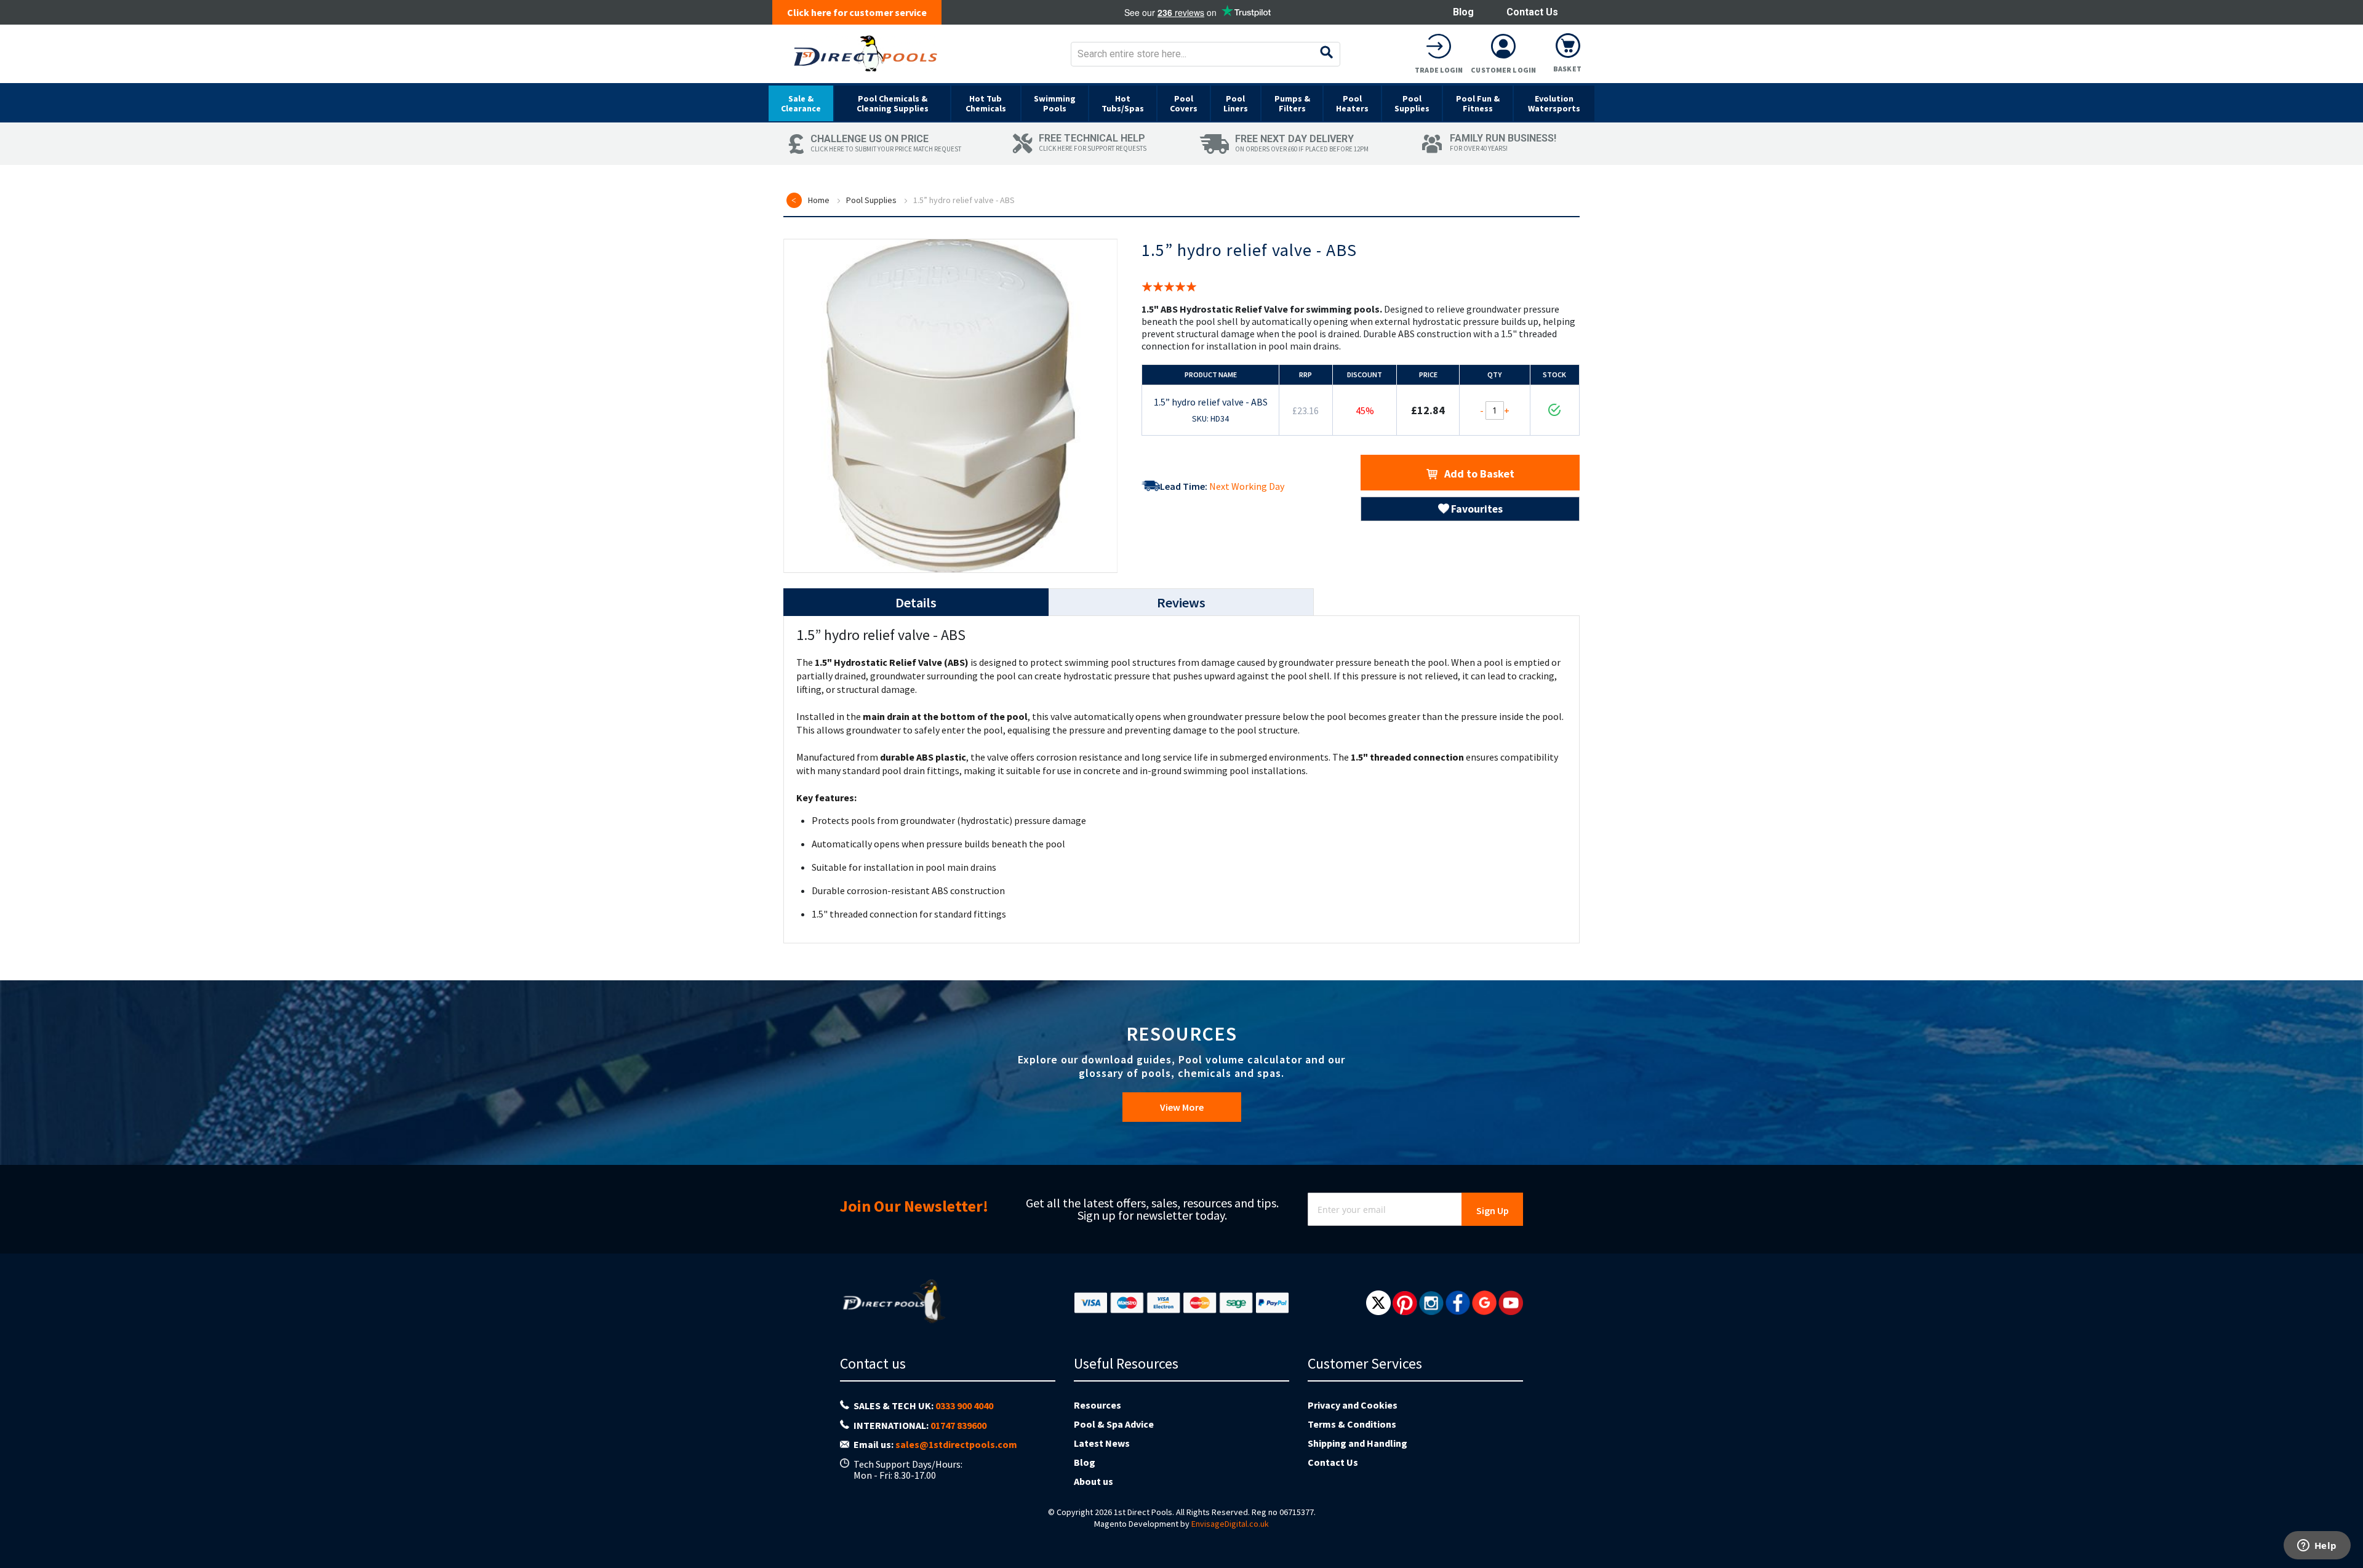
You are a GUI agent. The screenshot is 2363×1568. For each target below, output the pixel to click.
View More (1182, 1107)
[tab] (916, 602)
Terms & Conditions (1352, 1424)
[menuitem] (801, 103)
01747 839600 (958, 1425)
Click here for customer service (857, 12)
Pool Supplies (871, 200)
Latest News (1102, 1443)
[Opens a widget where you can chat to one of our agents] (2317, 1546)
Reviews (1181, 602)
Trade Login (1439, 70)
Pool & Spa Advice (1114, 1424)
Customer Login (1503, 70)
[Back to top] (2344, 1527)
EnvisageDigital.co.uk (1230, 1524)
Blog (1463, 12)
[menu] (1181, 103)
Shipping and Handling (1357, 1443)
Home (819, 200)
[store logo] (866, 54)
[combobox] (1205, 54)
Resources (1098, 1405)
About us (1094, 1481)
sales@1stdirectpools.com (956, 1444)
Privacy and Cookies (1353, 1405)
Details (916, 602)
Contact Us (1532, 12)
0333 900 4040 (964, 1406)
